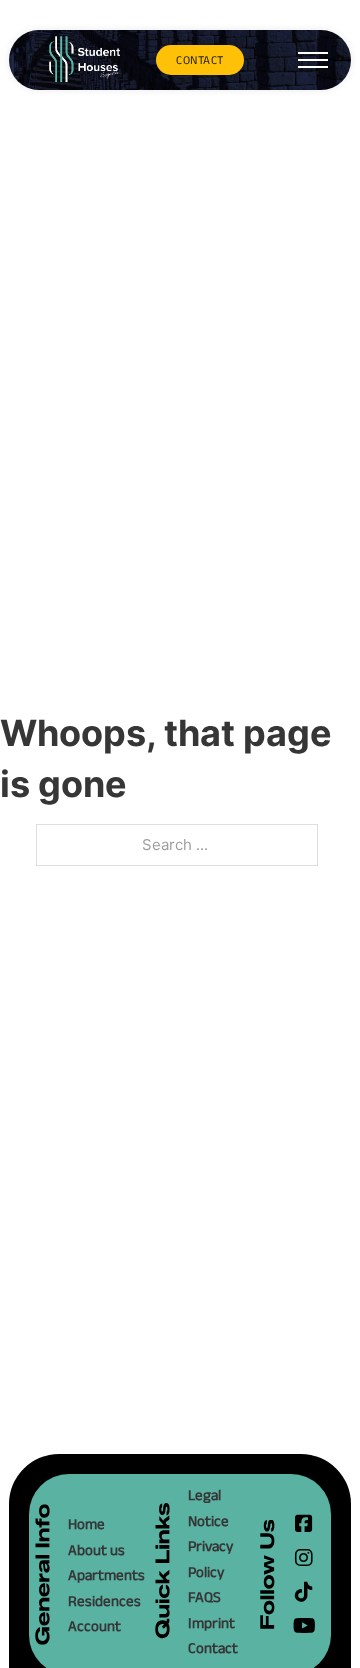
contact (200, 59)
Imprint (211, 1622)
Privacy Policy (210, 1558)
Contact (213, 1647)
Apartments (99, 1574)
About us (96, 1549)
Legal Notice (208, 1507)
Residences (99, 1600)
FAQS (204, 1596)
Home (86, 1523)
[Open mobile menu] (313, 60)
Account (94, 1625)
